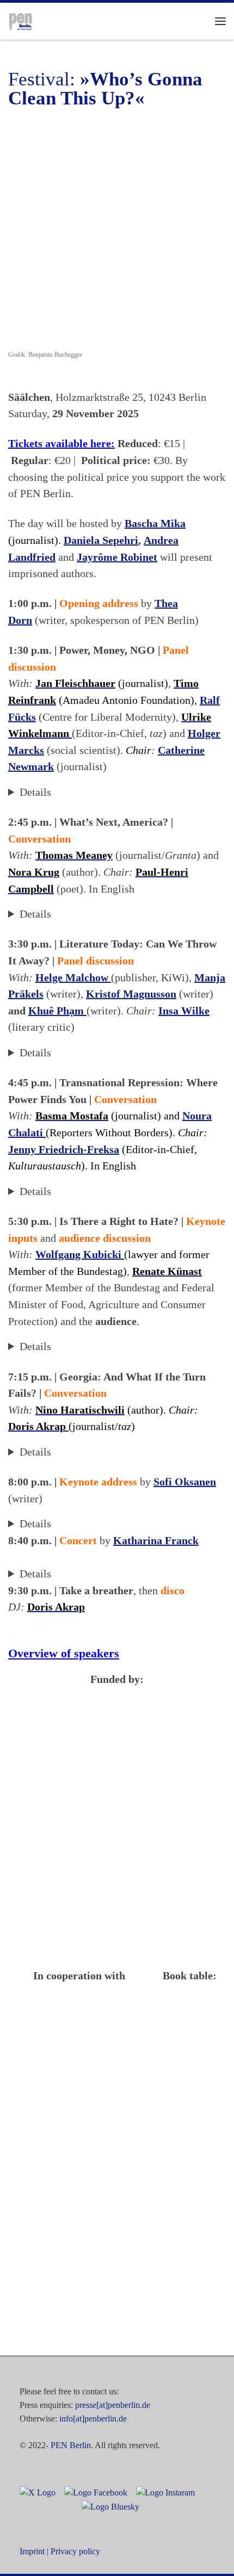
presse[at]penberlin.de (113, 2405)
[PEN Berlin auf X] (38, 2492)
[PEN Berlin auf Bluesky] (107, 2506)
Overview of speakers (64, 1653)
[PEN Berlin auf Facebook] (93, 2492)
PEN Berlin (71, 2445)
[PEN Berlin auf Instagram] (162, 2492)
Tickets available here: (61, 443)
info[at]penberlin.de (93, 2419)
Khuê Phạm (57, 1011)
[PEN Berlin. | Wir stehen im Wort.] (20, 20)
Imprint (32, 2551)
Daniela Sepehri (101, 540)
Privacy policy (75, 2551)
